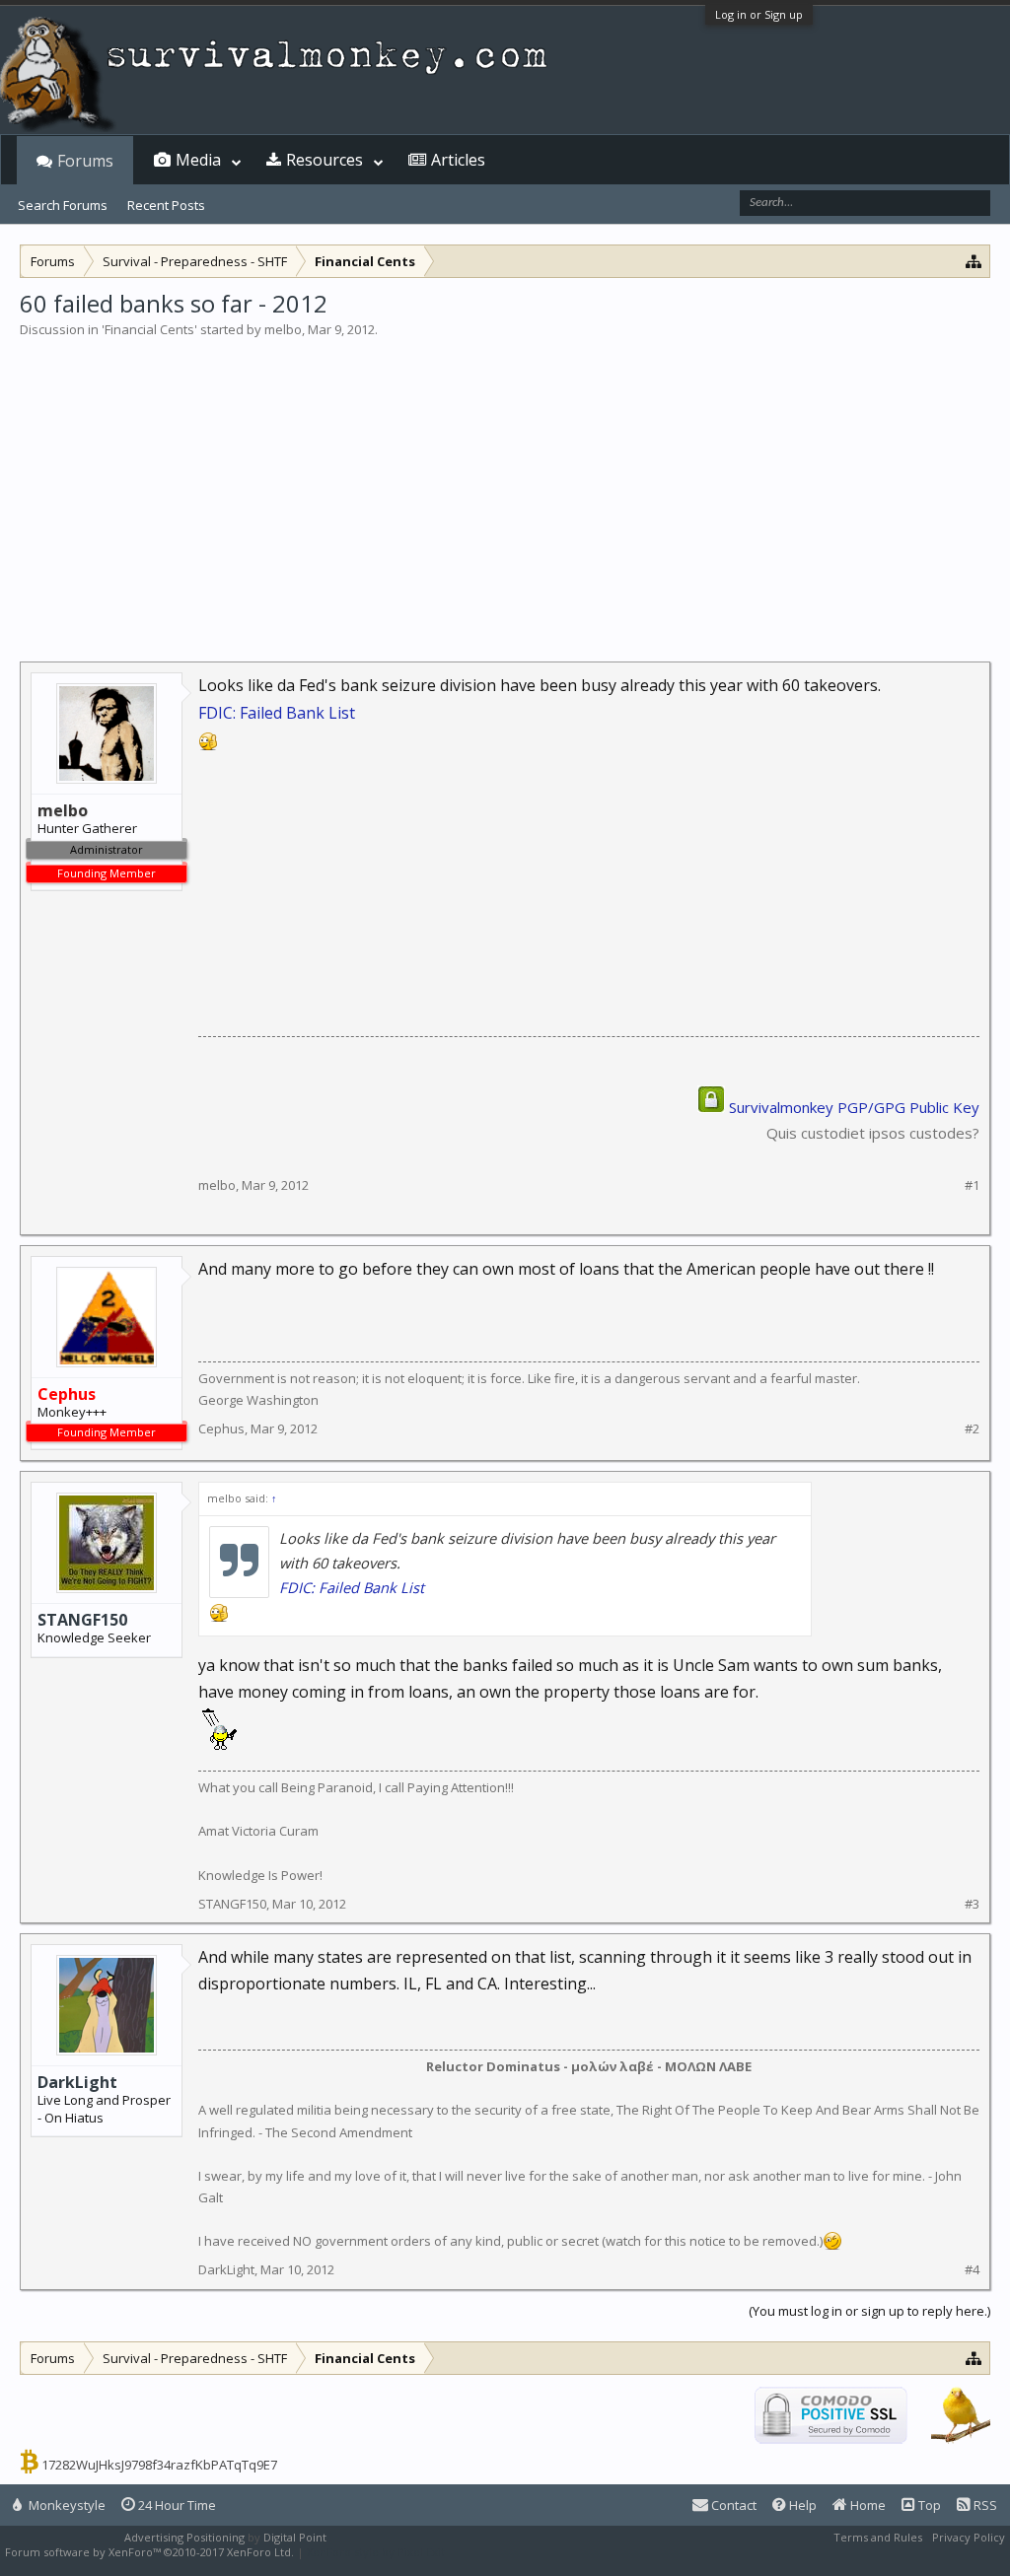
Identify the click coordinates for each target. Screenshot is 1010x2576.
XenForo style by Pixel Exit (376, 2552)
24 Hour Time (176, 2505)
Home (866, 2505)
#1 (972, 1185)
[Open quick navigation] (974, 261)
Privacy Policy (969, 2537)
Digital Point (295, 2537)
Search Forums (63, 205)
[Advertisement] (505, 487)
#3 (972, 1904)
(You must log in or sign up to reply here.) (869, 2311)
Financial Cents (149, 329)
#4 (972, 2270)
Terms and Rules (878, 2537)
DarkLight (77, 2082)
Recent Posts (166, 205)
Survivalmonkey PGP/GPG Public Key (854, 1107)
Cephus (221, 1428)
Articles (458, 160)
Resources (325, 160)
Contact (732, 2505)
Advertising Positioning (184, 2537)
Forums (85, 161)
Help (801, 2505)
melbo (283, 329)
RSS (984, 2505)
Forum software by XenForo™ (149, 2552)
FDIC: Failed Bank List (277, 713)
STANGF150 (82, 1620)
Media (198, 160)
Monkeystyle (66, 2505)
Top (928, 2505)
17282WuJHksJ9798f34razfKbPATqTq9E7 (159, 2465)
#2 (972, 1429)
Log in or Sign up (759, 14)
